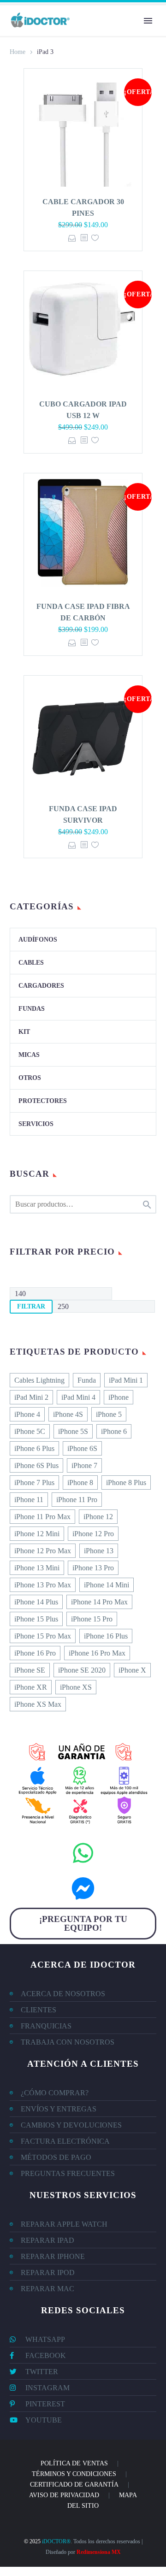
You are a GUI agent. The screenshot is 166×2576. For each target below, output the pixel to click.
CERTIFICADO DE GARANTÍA (74, 2485)
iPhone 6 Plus (34, 1448)
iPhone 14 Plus (36, 1602)
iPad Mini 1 (126, 1380)
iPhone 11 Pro (77, 1500)
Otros (30, 1078)
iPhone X (132, 1670)
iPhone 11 (29, 1500)
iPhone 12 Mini (37, 1534)
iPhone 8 (80, 1483)
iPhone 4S (68, 1414)
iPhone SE (30, 1670)
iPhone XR (31, 1687)
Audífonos (38, 940)
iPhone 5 (109, 1414)
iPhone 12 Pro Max (43, 1551)
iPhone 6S (82, 1448)
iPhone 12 (98, 1517)
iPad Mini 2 (31, 1397)
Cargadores (41, 986)
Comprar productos (72, 238)
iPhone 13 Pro (93, 1568)
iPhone (119, 1397)
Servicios (36, 1124)
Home (18, 52)
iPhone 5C (30, 1431)
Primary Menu (148, 21)
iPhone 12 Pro (93, 1534)
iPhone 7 (84, 1465)
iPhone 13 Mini (37, 1568)
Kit (24, 1032)
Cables (31, 963)
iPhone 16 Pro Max (97, 1653)
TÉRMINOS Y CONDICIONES (74, 2474)
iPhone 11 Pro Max (42, 1517)
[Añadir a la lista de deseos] (95, 238)
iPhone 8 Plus (126, 1483)
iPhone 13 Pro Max (43, 1585)
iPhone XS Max (38, 1704)
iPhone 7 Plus (34, 1483)
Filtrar (31, 1306)
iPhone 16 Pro (35, 1653)
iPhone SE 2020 (82, 1670)
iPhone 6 (114, 1431)
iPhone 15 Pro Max (43, 1636)
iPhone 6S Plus (36, 1465)
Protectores (43, 1101)
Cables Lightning (39, 1380)
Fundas (32, 1009)
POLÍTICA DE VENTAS (74, 2463)
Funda (87, 1380)
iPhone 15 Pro (92, 1619)
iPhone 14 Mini (107, 1585)
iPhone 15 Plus (36, 1619)
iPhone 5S (73, 1431)
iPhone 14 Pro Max (99, 1602)
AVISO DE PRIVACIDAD (64, 2495)
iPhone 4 (27, 1414)
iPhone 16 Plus (106, 1636)
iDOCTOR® (56, 2541)
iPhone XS (76, 1687)
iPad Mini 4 (78, 1397)
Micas (29, 1055)
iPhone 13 (99, 1551)
